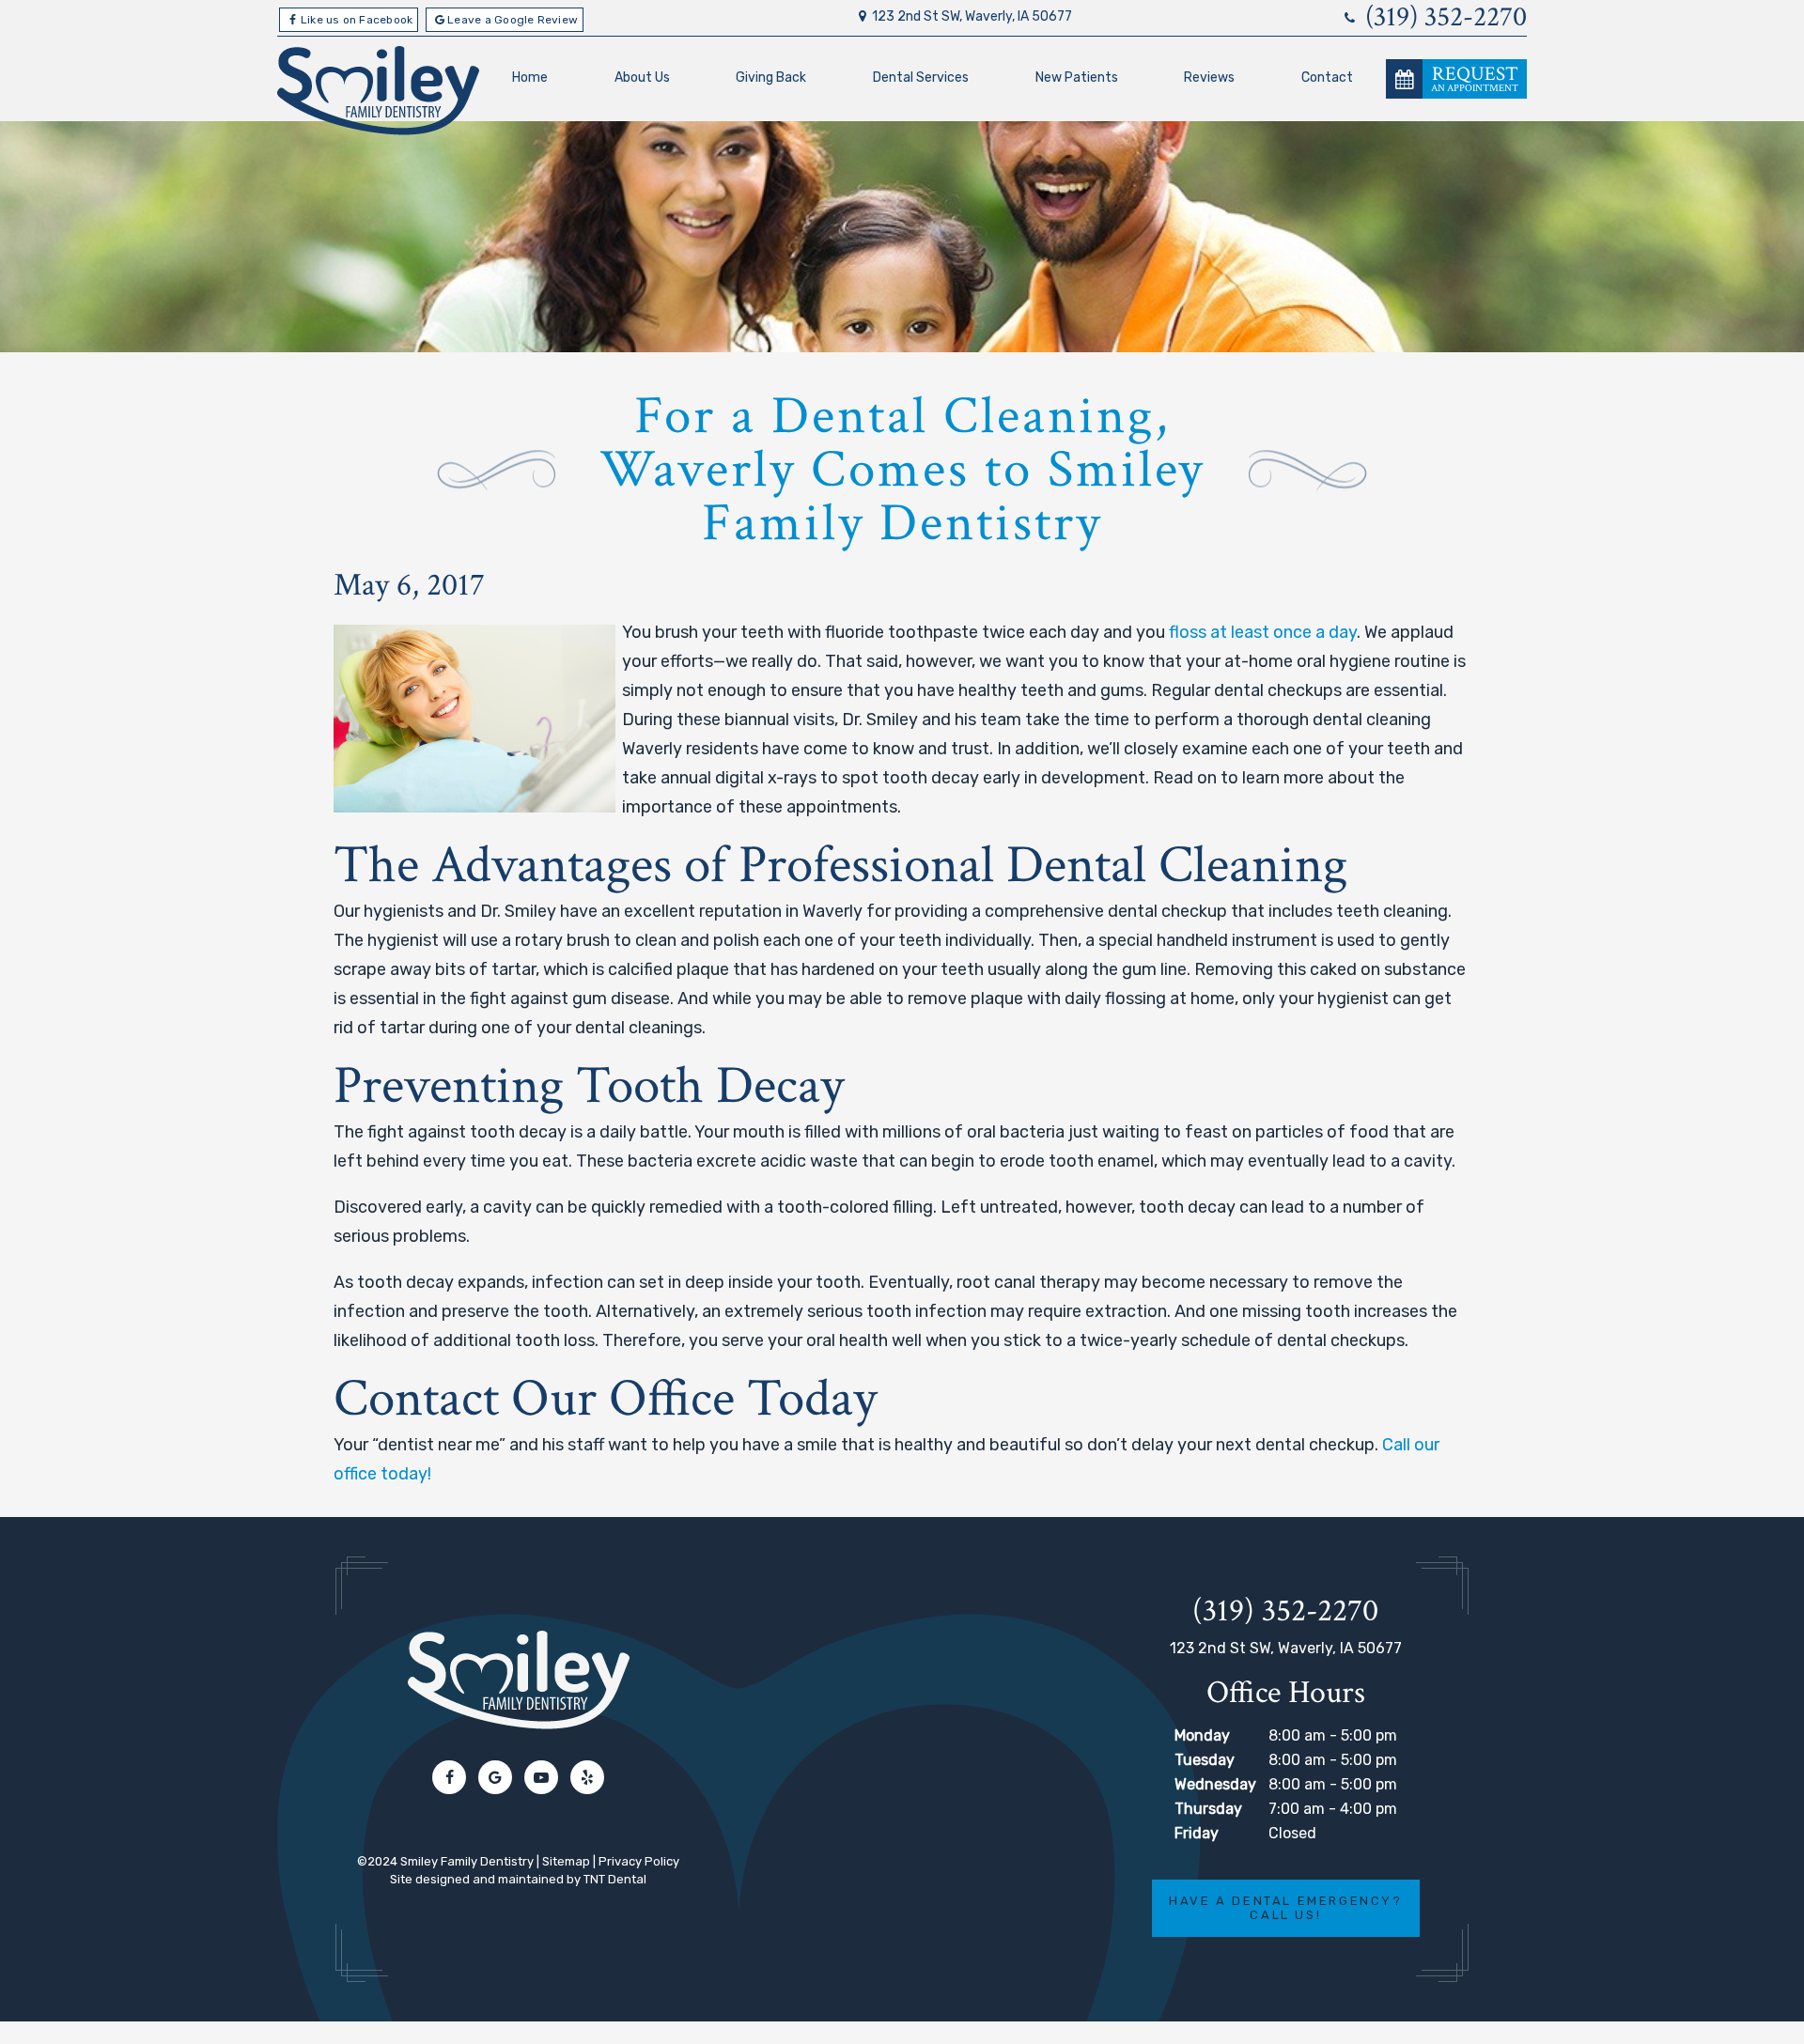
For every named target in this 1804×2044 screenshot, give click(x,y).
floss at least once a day (1263, 632)
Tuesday (1205, 1760)
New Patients (1077, 77)
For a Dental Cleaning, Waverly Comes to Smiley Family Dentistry (902, 470)
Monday (1202, 1735)
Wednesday (1215, 1784)
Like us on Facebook (357, 20)
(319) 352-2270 (1443, 18)
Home (530, 77)
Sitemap (566, 1861)
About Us (642, 77)
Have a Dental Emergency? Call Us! (1285, 1908)
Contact (1327, 77)
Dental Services (921, 77)
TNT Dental (615, 1879)
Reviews (1209, 77)
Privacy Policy (639, 1861)
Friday (1197, 1833)
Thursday (1208, 1809)
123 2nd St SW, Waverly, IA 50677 (972, 17)
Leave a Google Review (513, 20)
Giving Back (771, 77)
